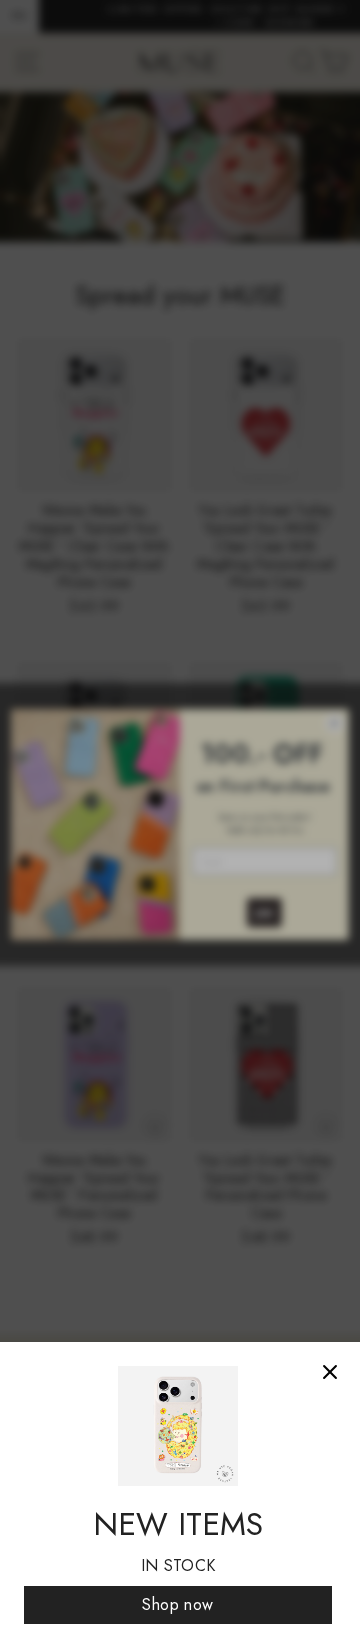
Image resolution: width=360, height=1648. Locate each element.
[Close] (330, 1372)
